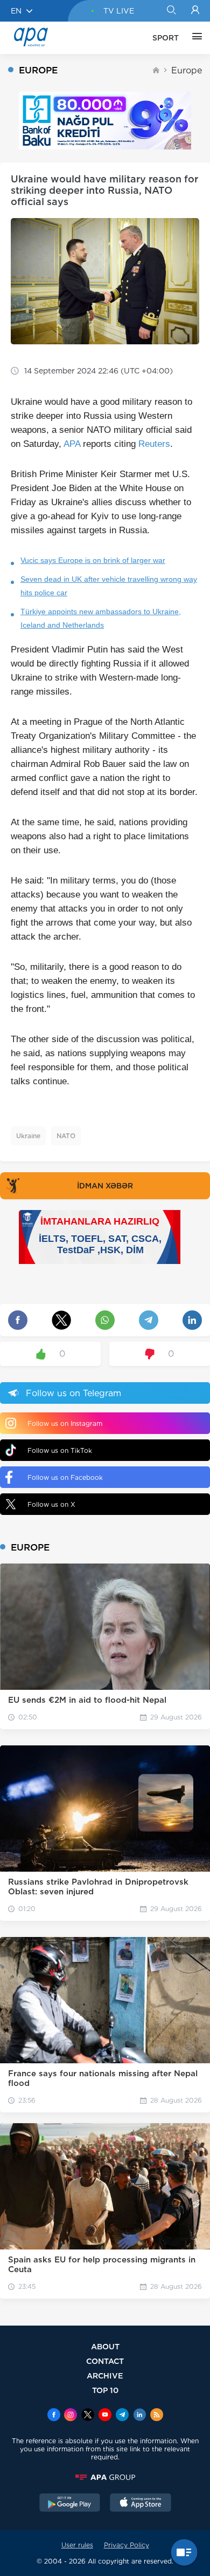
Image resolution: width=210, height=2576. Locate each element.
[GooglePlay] (70, 2504)
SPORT (166, 38)
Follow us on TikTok (60, 1450)
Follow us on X (51, 1504)
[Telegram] (122, 2416)
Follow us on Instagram (65, 1423)
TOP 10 (105, 2390)
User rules (77, 2545)
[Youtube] (105, 2416)
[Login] (195, 11)
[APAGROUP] (105, 2477)
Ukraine (28, 1136)
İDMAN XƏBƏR (105, 1186)
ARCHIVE (105, 2376)
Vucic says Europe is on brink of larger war (93, 560)
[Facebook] (54, 2416)
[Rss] (157, 2416)
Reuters (154, 444)
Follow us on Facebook (65, 1477)
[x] (88, 2416)
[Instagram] (71, 2416)
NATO (66, 1136)
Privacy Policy (127, 2545)
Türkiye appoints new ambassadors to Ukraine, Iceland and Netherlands (101, 618)
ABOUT (105, 2346)
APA (72, 444)
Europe (187, 70)
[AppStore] (141, 2504)
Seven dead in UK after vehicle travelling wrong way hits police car (109, 586)
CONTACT (105, 2361)
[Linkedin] (139, 2416)
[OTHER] (194, 38)
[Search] (171, 11)
